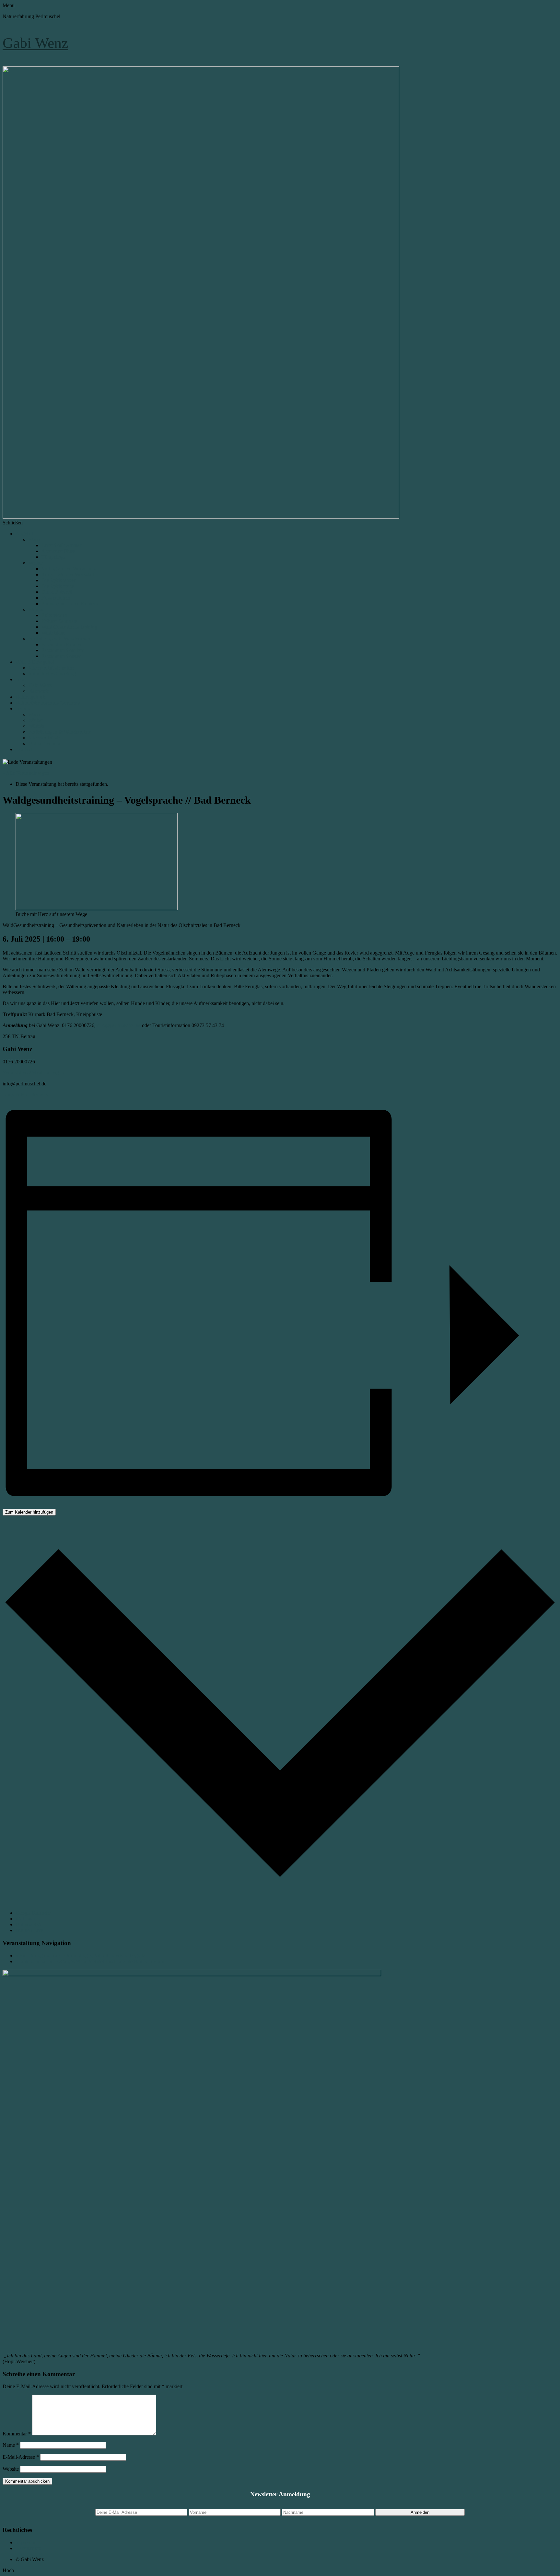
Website (11, 2469)
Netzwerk (39, 691)
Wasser (36, 539)
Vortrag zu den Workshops (69, 569)
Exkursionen (54, 615)
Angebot (24, 534)
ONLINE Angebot (35, 662)
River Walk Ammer (61, 545)
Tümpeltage (54, 557)
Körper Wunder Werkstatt (68, 574)
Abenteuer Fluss (58, 551)
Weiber (36, 563)
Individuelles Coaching (52, 674)
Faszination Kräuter (62, 644)
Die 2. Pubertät (57, 592)
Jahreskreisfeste (44, 738)
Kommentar (17, 2434)
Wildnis (36, 609)
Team (21, 679)
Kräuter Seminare (59, 621)
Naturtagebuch (31, 697)
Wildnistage (53, 633)
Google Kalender (33, 1913)
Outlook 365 (29, 1924)
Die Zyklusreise (58, 586)
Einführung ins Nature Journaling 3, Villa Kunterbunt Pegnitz (80, 1956)
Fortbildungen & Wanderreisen (60, 639)
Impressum (27, 2542)
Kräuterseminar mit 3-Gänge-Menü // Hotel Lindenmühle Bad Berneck (90, 1961)
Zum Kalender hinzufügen (29, 1512)
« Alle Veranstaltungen (26, 773)
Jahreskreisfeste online (51, 668)
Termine (24, 709)
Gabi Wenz (35, 43)
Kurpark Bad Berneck (25, 1095)
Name (11, 2445)
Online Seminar (45, 744)
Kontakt (24, 749)
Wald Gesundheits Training (69, 627)
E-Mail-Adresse (21, 2457)
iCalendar (25, 1919)
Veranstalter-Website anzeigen (33, 1073)
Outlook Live (29, 1930)
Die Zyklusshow (58, 580)
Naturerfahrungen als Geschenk (48, 703)
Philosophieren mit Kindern (70, 604)
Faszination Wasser (61, 656)
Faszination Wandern (63, 650)
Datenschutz (28, 2548)
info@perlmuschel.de (119, 1025)
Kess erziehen (56, 598)
